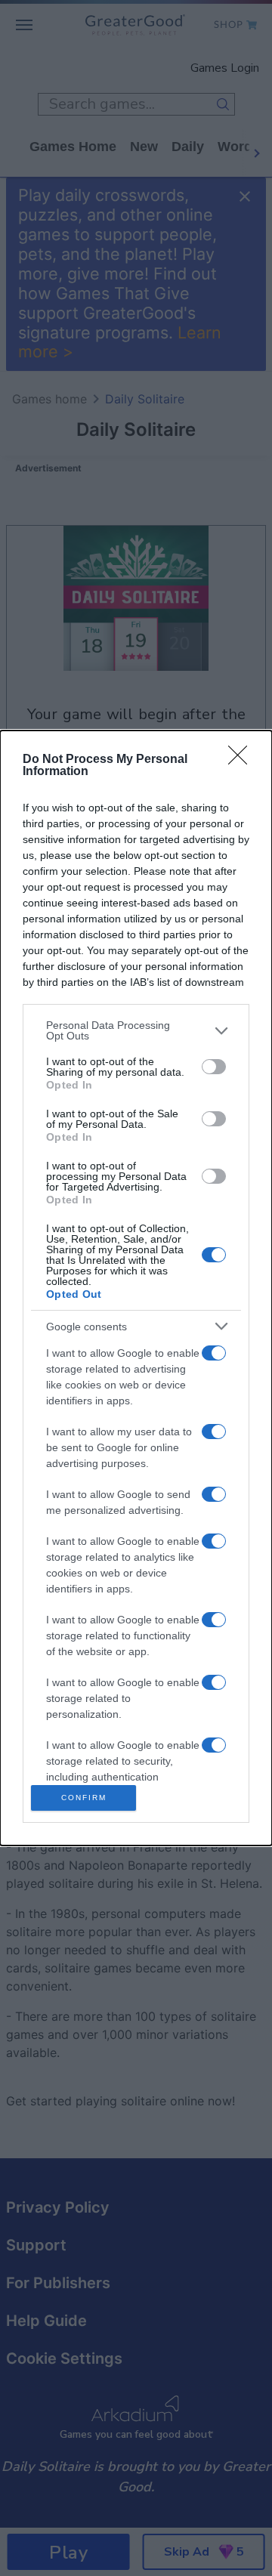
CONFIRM (84, 1798)
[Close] (243, 760)
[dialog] (136, 1288)
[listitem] (136, 1030)
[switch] (214, 1067)
